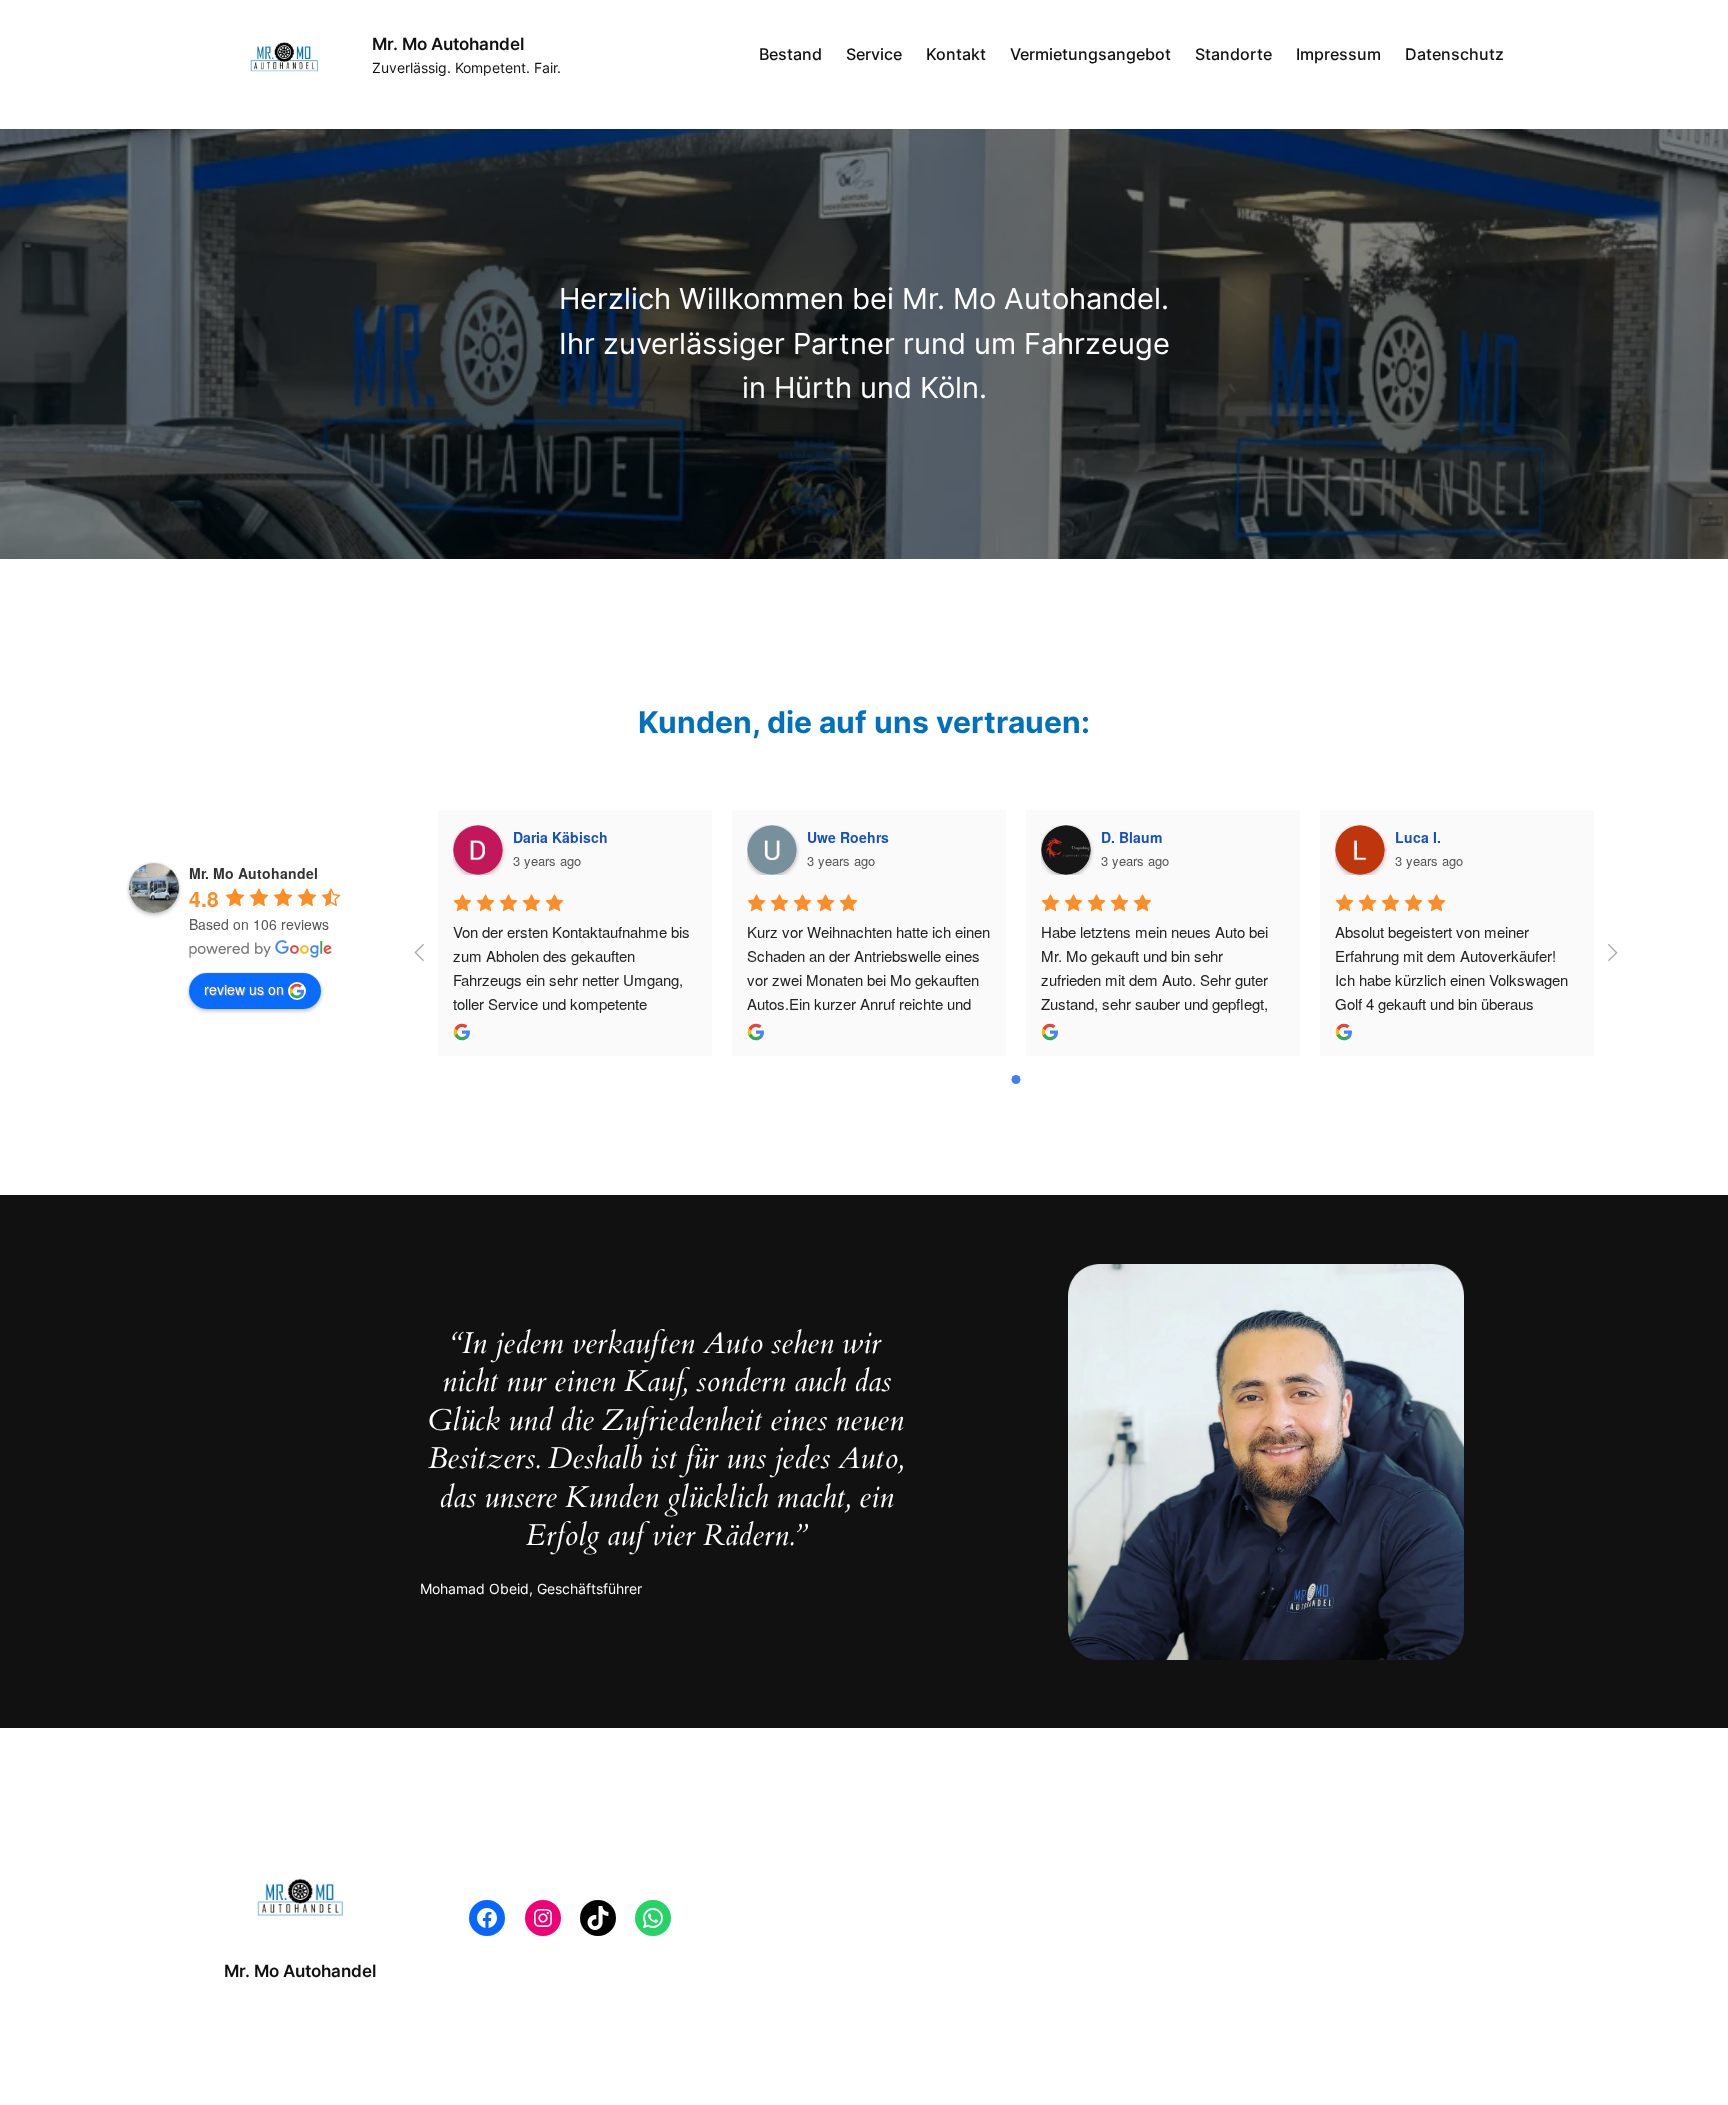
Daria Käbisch (560, 837)
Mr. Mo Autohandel (448, 44)
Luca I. (1418, 837)
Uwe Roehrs (848, 837)
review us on (244, 989)
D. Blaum (1131, 837)
